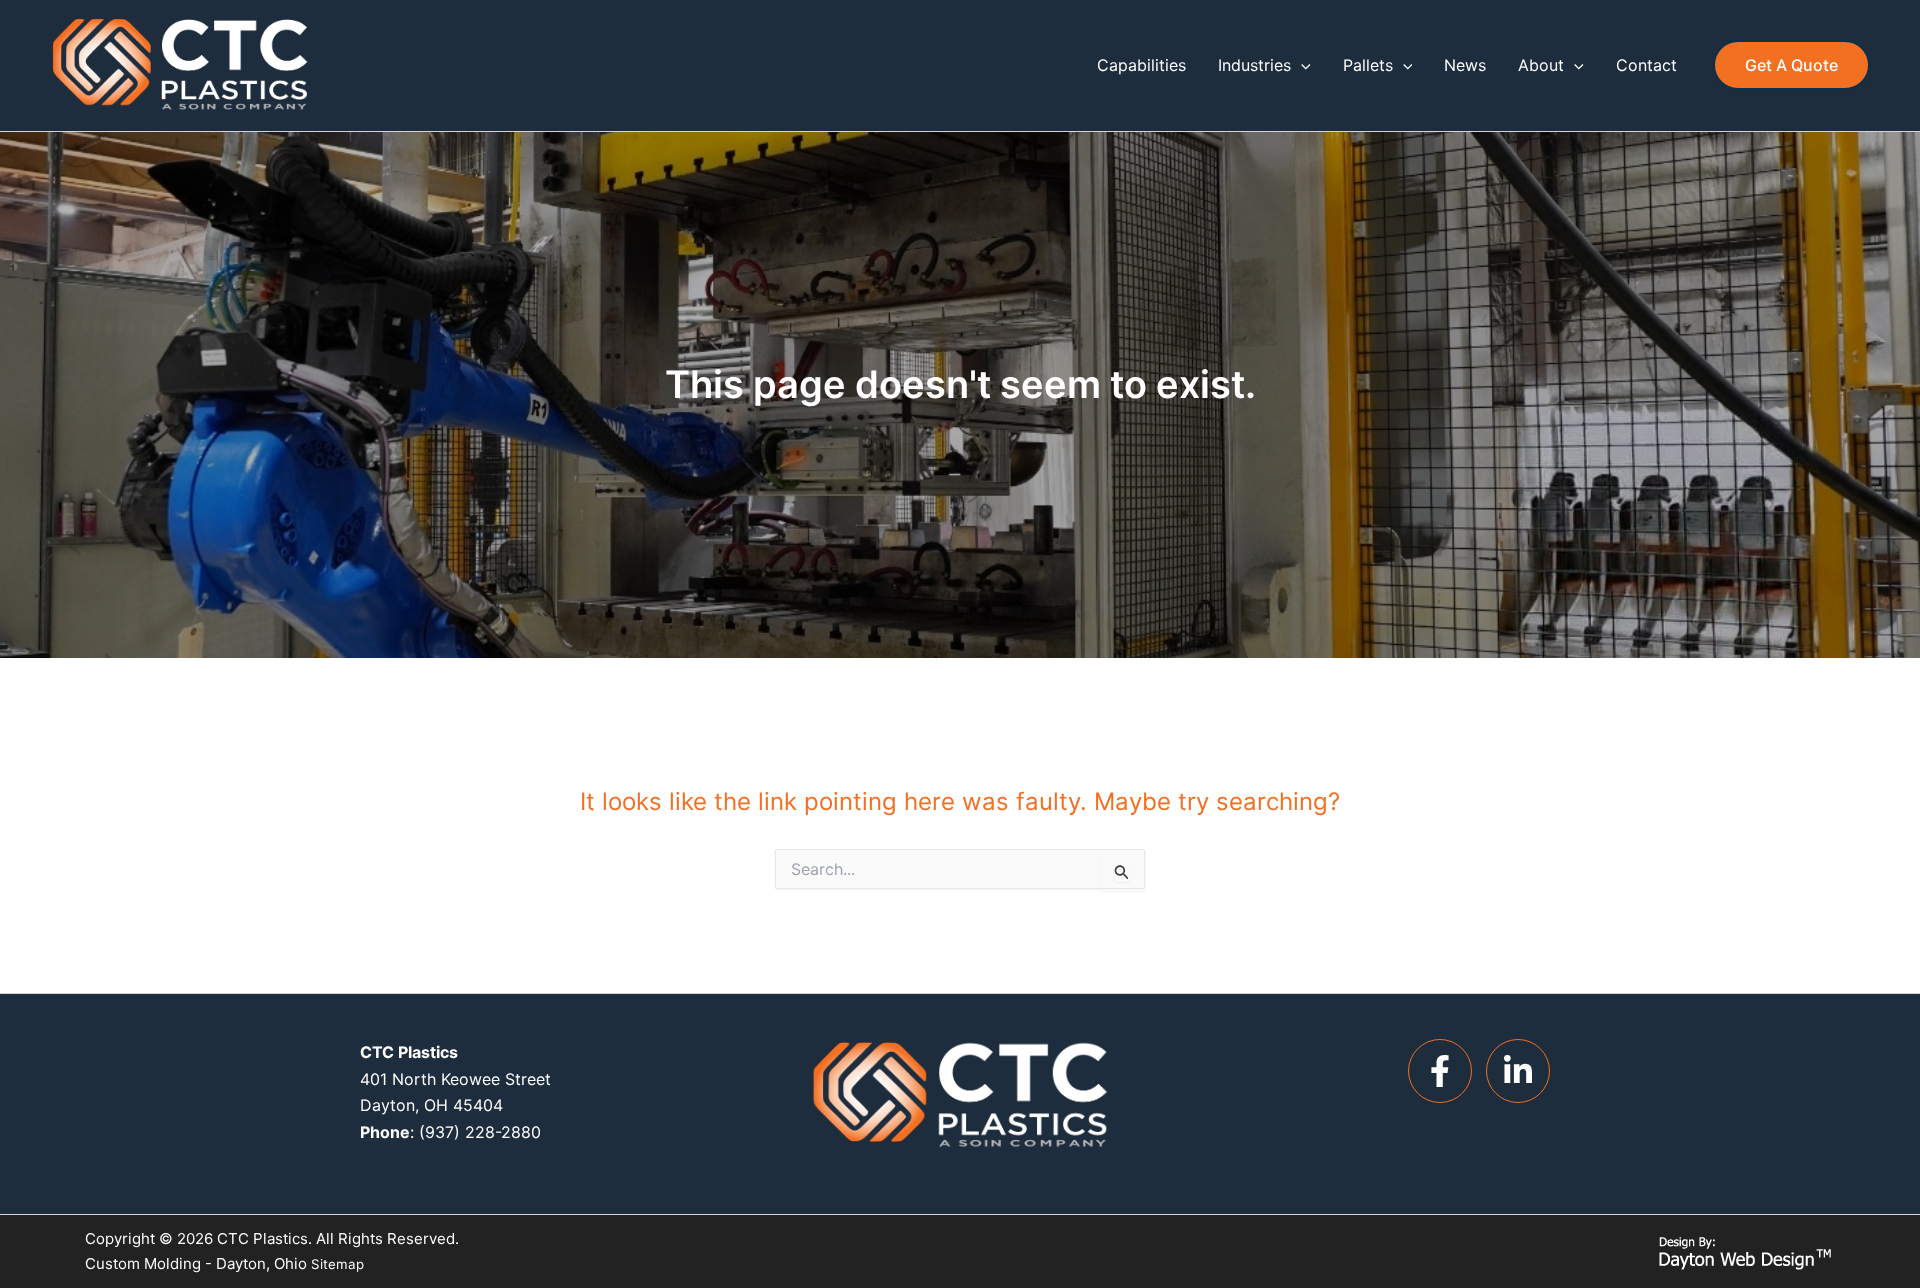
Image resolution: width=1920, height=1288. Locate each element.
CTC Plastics (262, 1238)
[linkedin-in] (1523, 1071)
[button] (1301, 65)
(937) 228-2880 (480, 1132)
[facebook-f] (1445, 1071)
